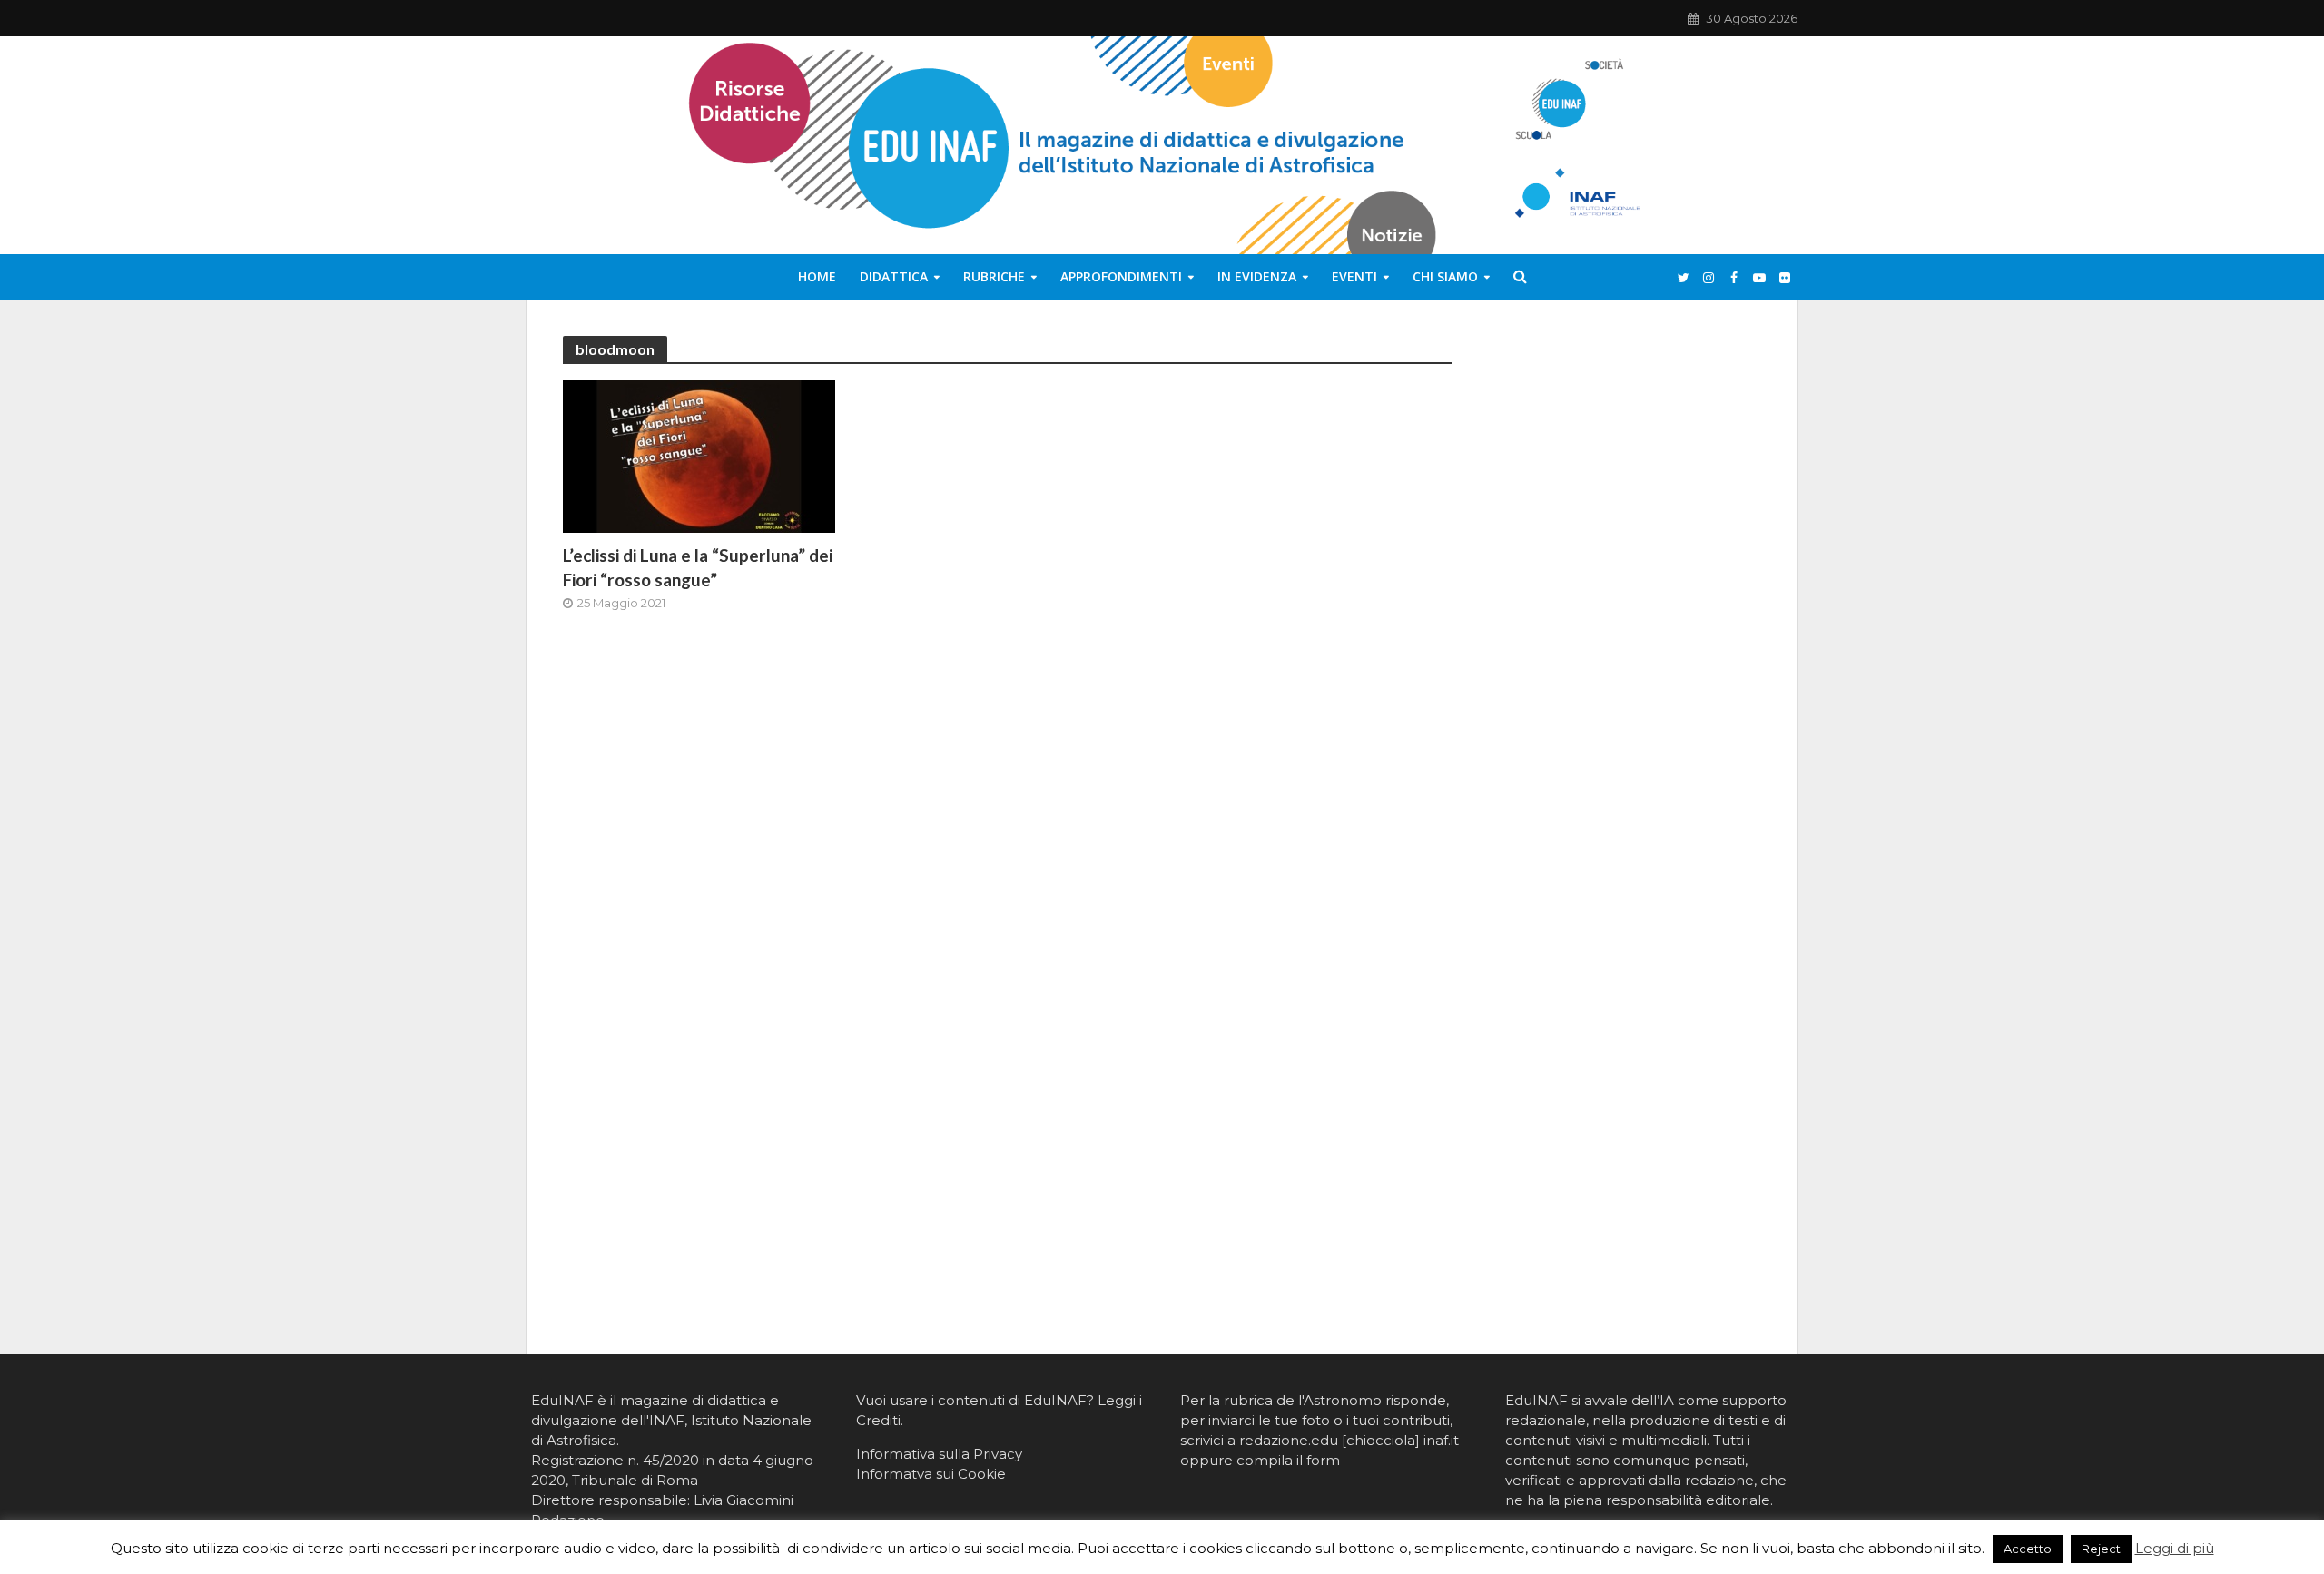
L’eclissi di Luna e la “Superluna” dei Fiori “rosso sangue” (698, 567)
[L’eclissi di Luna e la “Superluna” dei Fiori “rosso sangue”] (699, 455)
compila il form (1288, 1460)
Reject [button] (2101, 1549)
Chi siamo (1445, 276)
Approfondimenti (1121, 276)
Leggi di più (2175, 1548)
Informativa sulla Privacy (939, 1454)
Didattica (894, 276)
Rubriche (994, 276)
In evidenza (1257, 276)
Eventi (1354, 276)
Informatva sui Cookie (931, 1474)
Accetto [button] (2028, 1549)
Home (817, 276)
